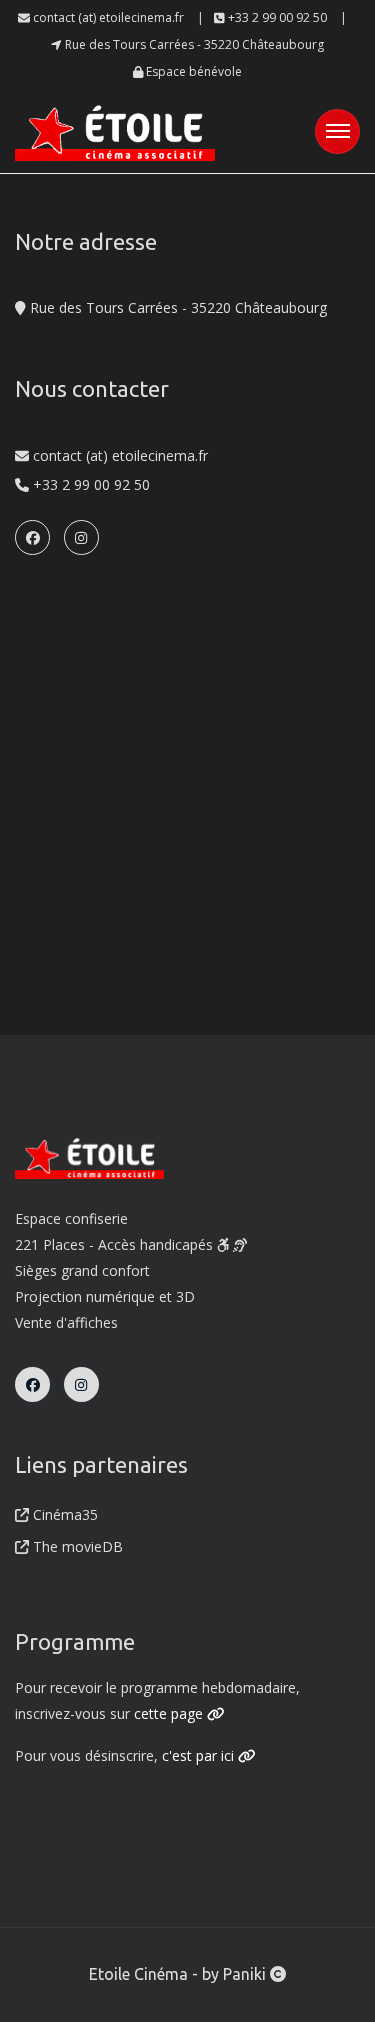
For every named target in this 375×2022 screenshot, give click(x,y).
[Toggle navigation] (337, 131)
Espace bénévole (192, 71)
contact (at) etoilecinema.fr (107, 17)
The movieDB (76, 1546)
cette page (170, 1713)
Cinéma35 (63, 1514)
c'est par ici (200, 1755)
